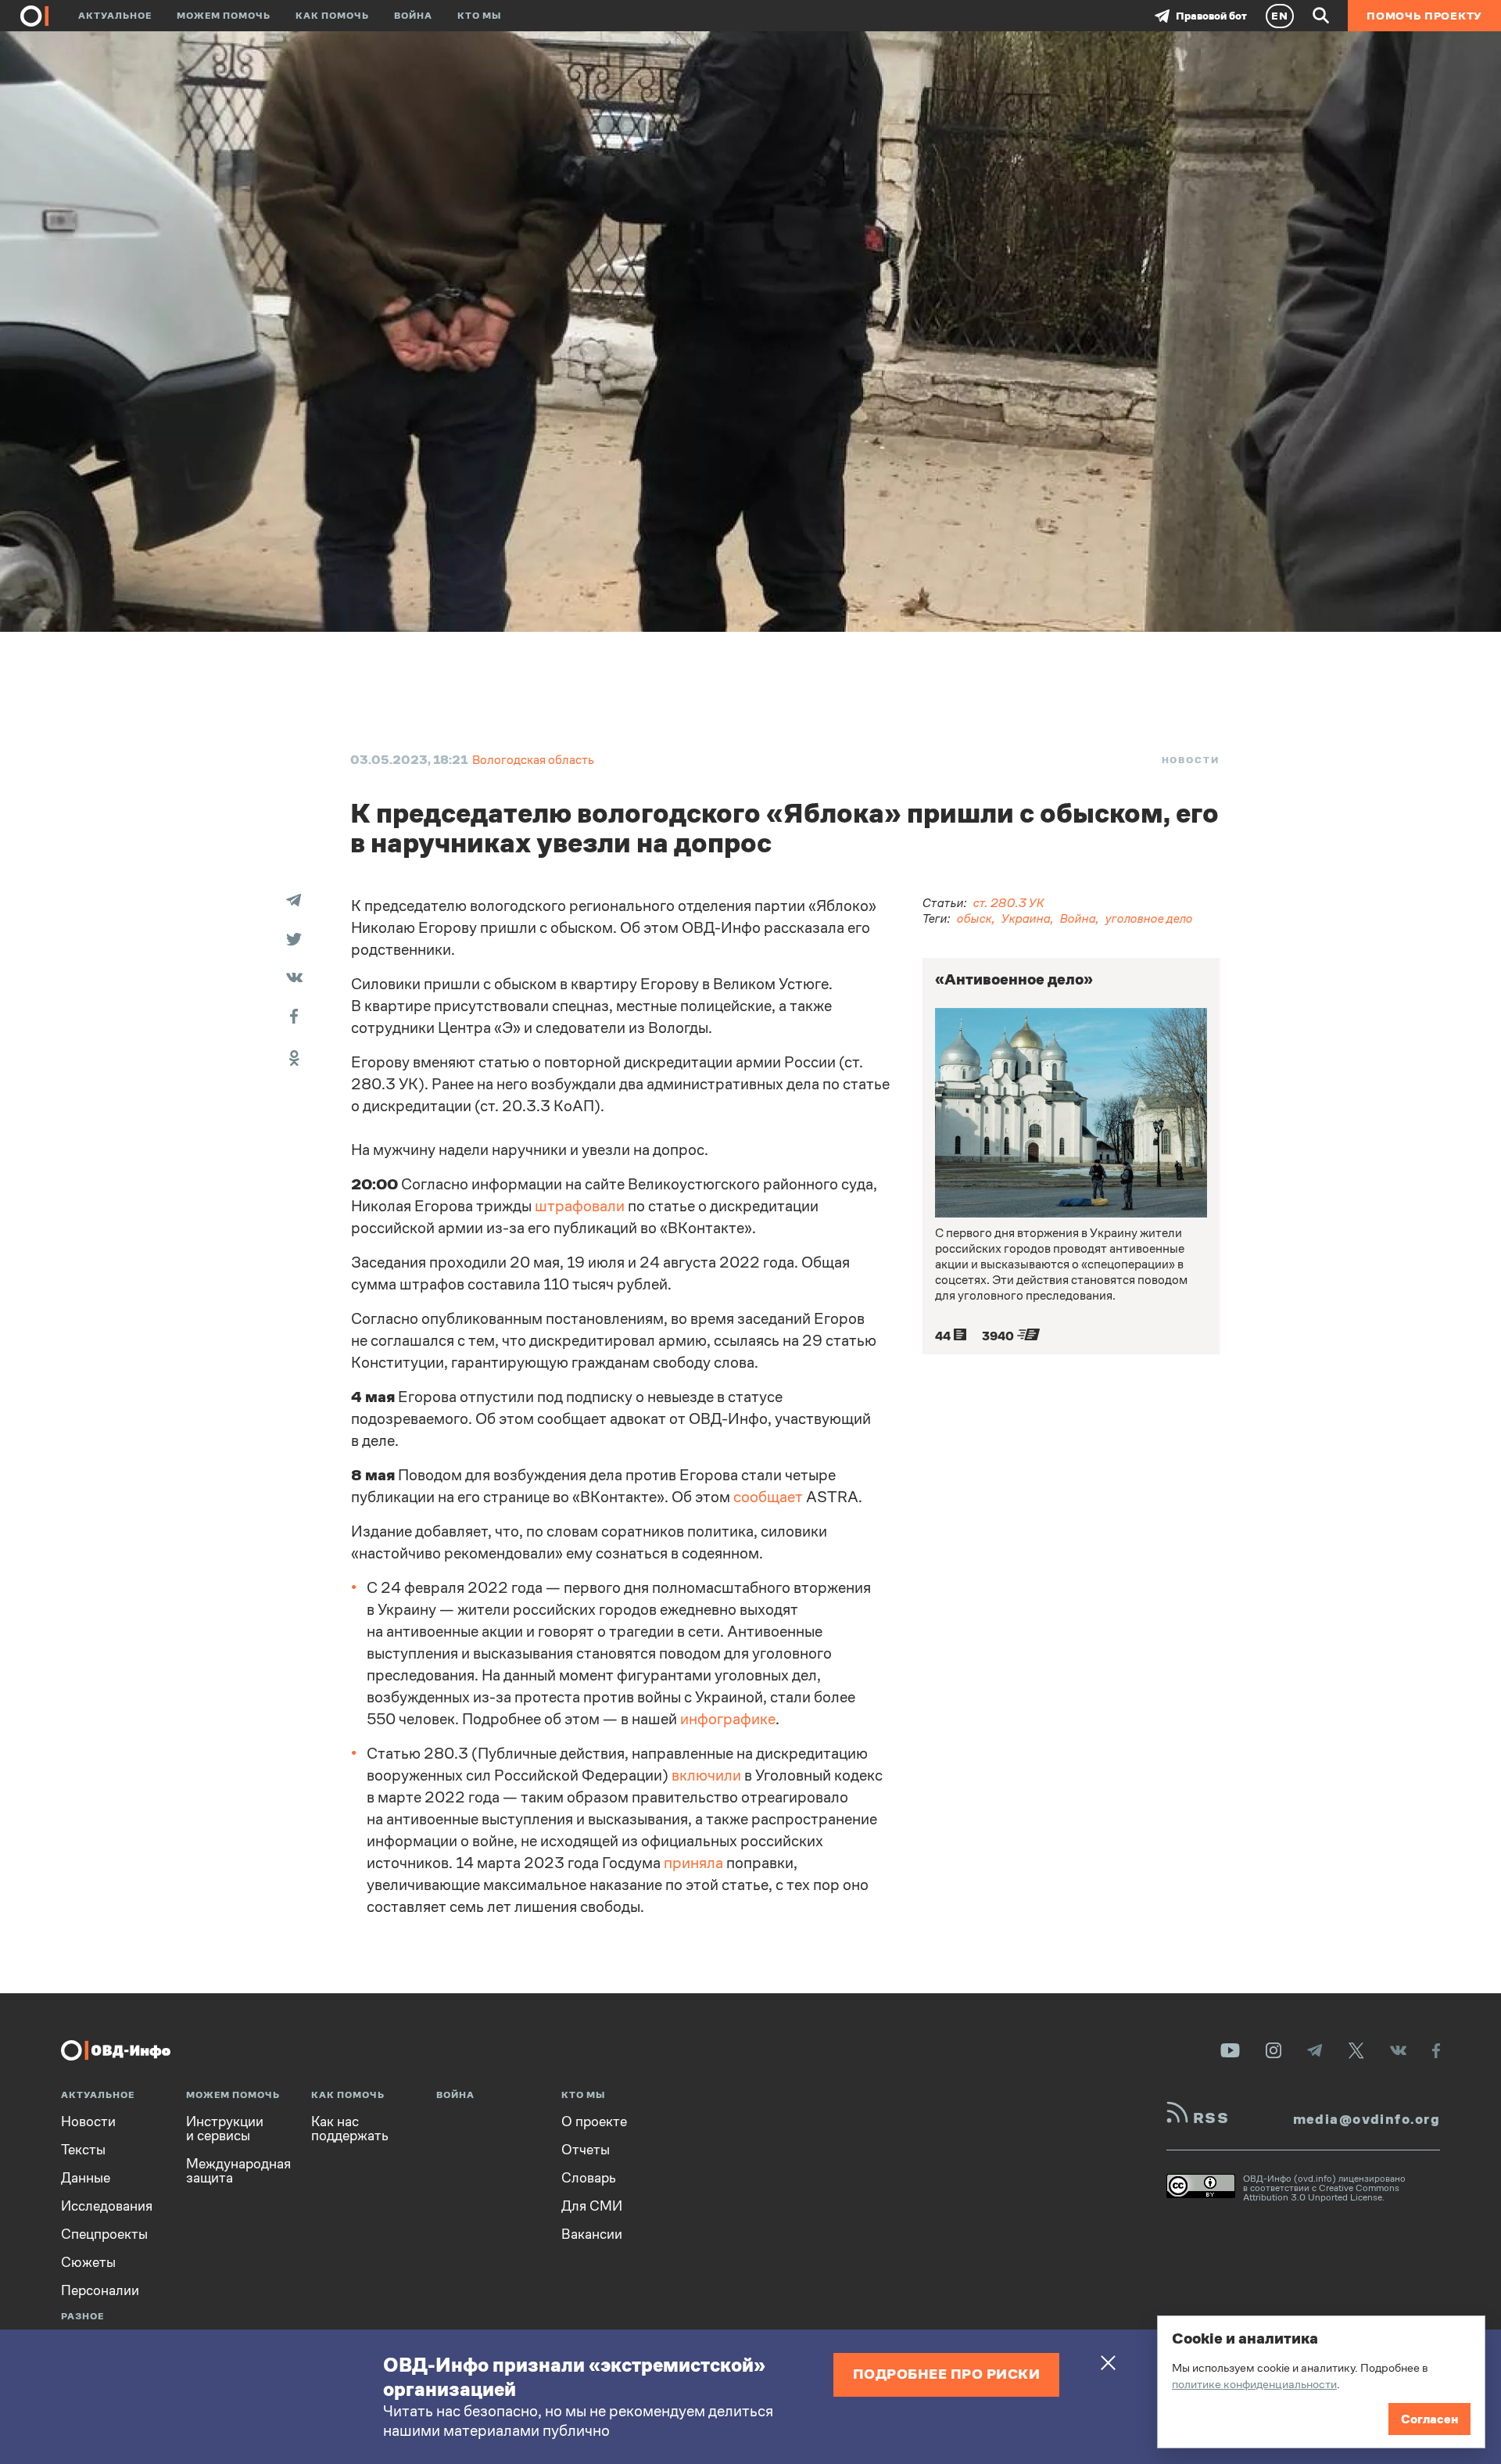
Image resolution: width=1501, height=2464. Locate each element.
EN (1280, 16)
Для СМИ (592, 2206)
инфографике (728, 1719)
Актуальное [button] (115, 16)
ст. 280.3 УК (1009, 903)
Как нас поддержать (350, 2129)
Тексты (83, 2150)
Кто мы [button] (479, 16)
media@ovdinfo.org (1367, 2119)
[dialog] (1321, 2382)
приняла (693, 1863)
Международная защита (238, 2171)
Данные (86, 2178)
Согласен (1429, 2419)
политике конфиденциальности (1254, 2384)
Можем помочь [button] (224, 16)
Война (413, 16)
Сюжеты (88, 2262)
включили (706, 1775)
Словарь (589, 2178)
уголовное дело (1149, 918)
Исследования (107, 2206)
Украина (1026, 918)
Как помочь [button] (332, 16)
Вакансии (592, 2234)
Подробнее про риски (947, 2374)
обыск (974, 918)
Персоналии (100, 2290)
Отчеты (586, 2150)
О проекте (594, 2121)
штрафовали (580, 1206)
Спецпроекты (104, 2234)
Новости (1191, 760)
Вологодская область (533, 760)
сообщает (768, 1497)
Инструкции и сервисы (225, 2129)
